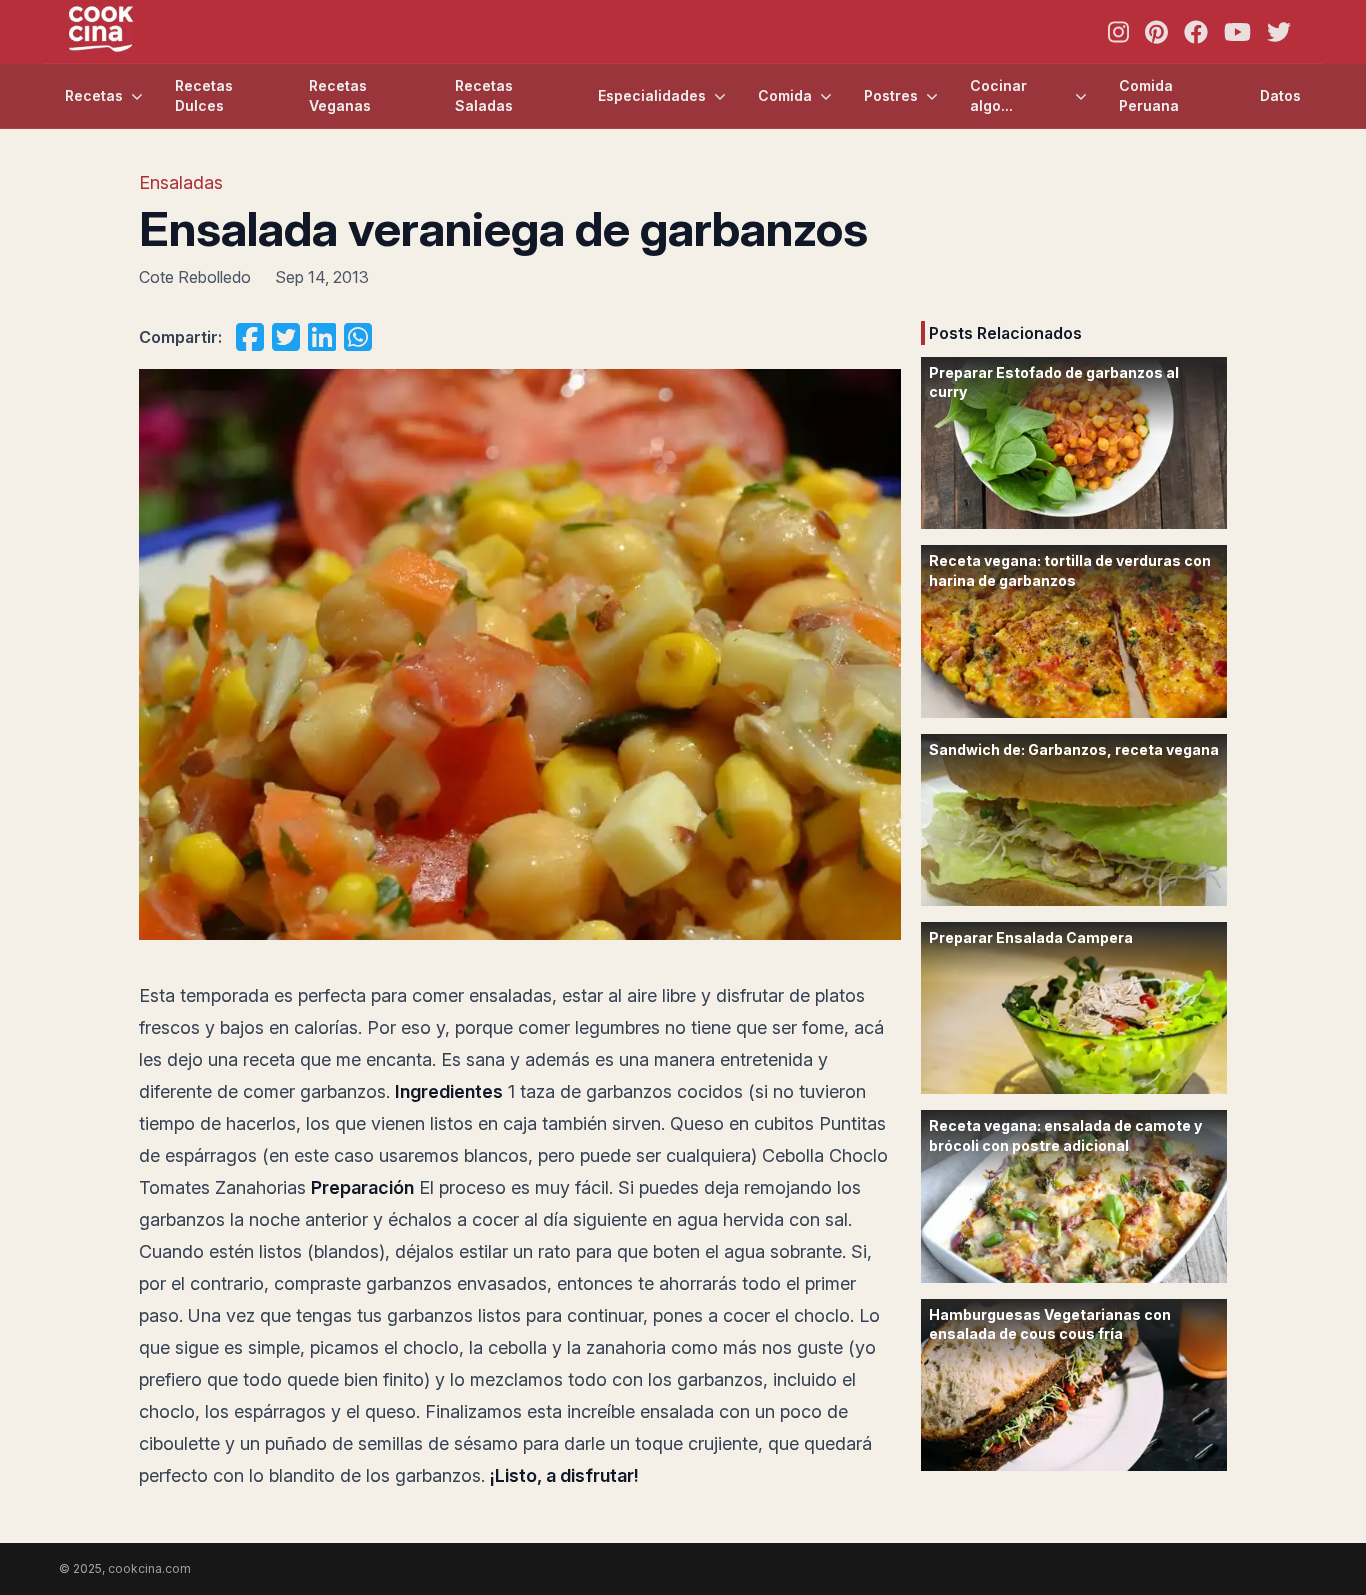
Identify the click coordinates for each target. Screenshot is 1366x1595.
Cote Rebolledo (195, 277)
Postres (891, 95)
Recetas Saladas (484, 95)
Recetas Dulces (204, 95)
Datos (1280, 95)
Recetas (94, 95)
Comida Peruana (1149, 95)
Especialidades (652, 95)
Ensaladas (181, 182)
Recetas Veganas (340, 95)
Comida (785, 95)
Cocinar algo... (998, 95)
